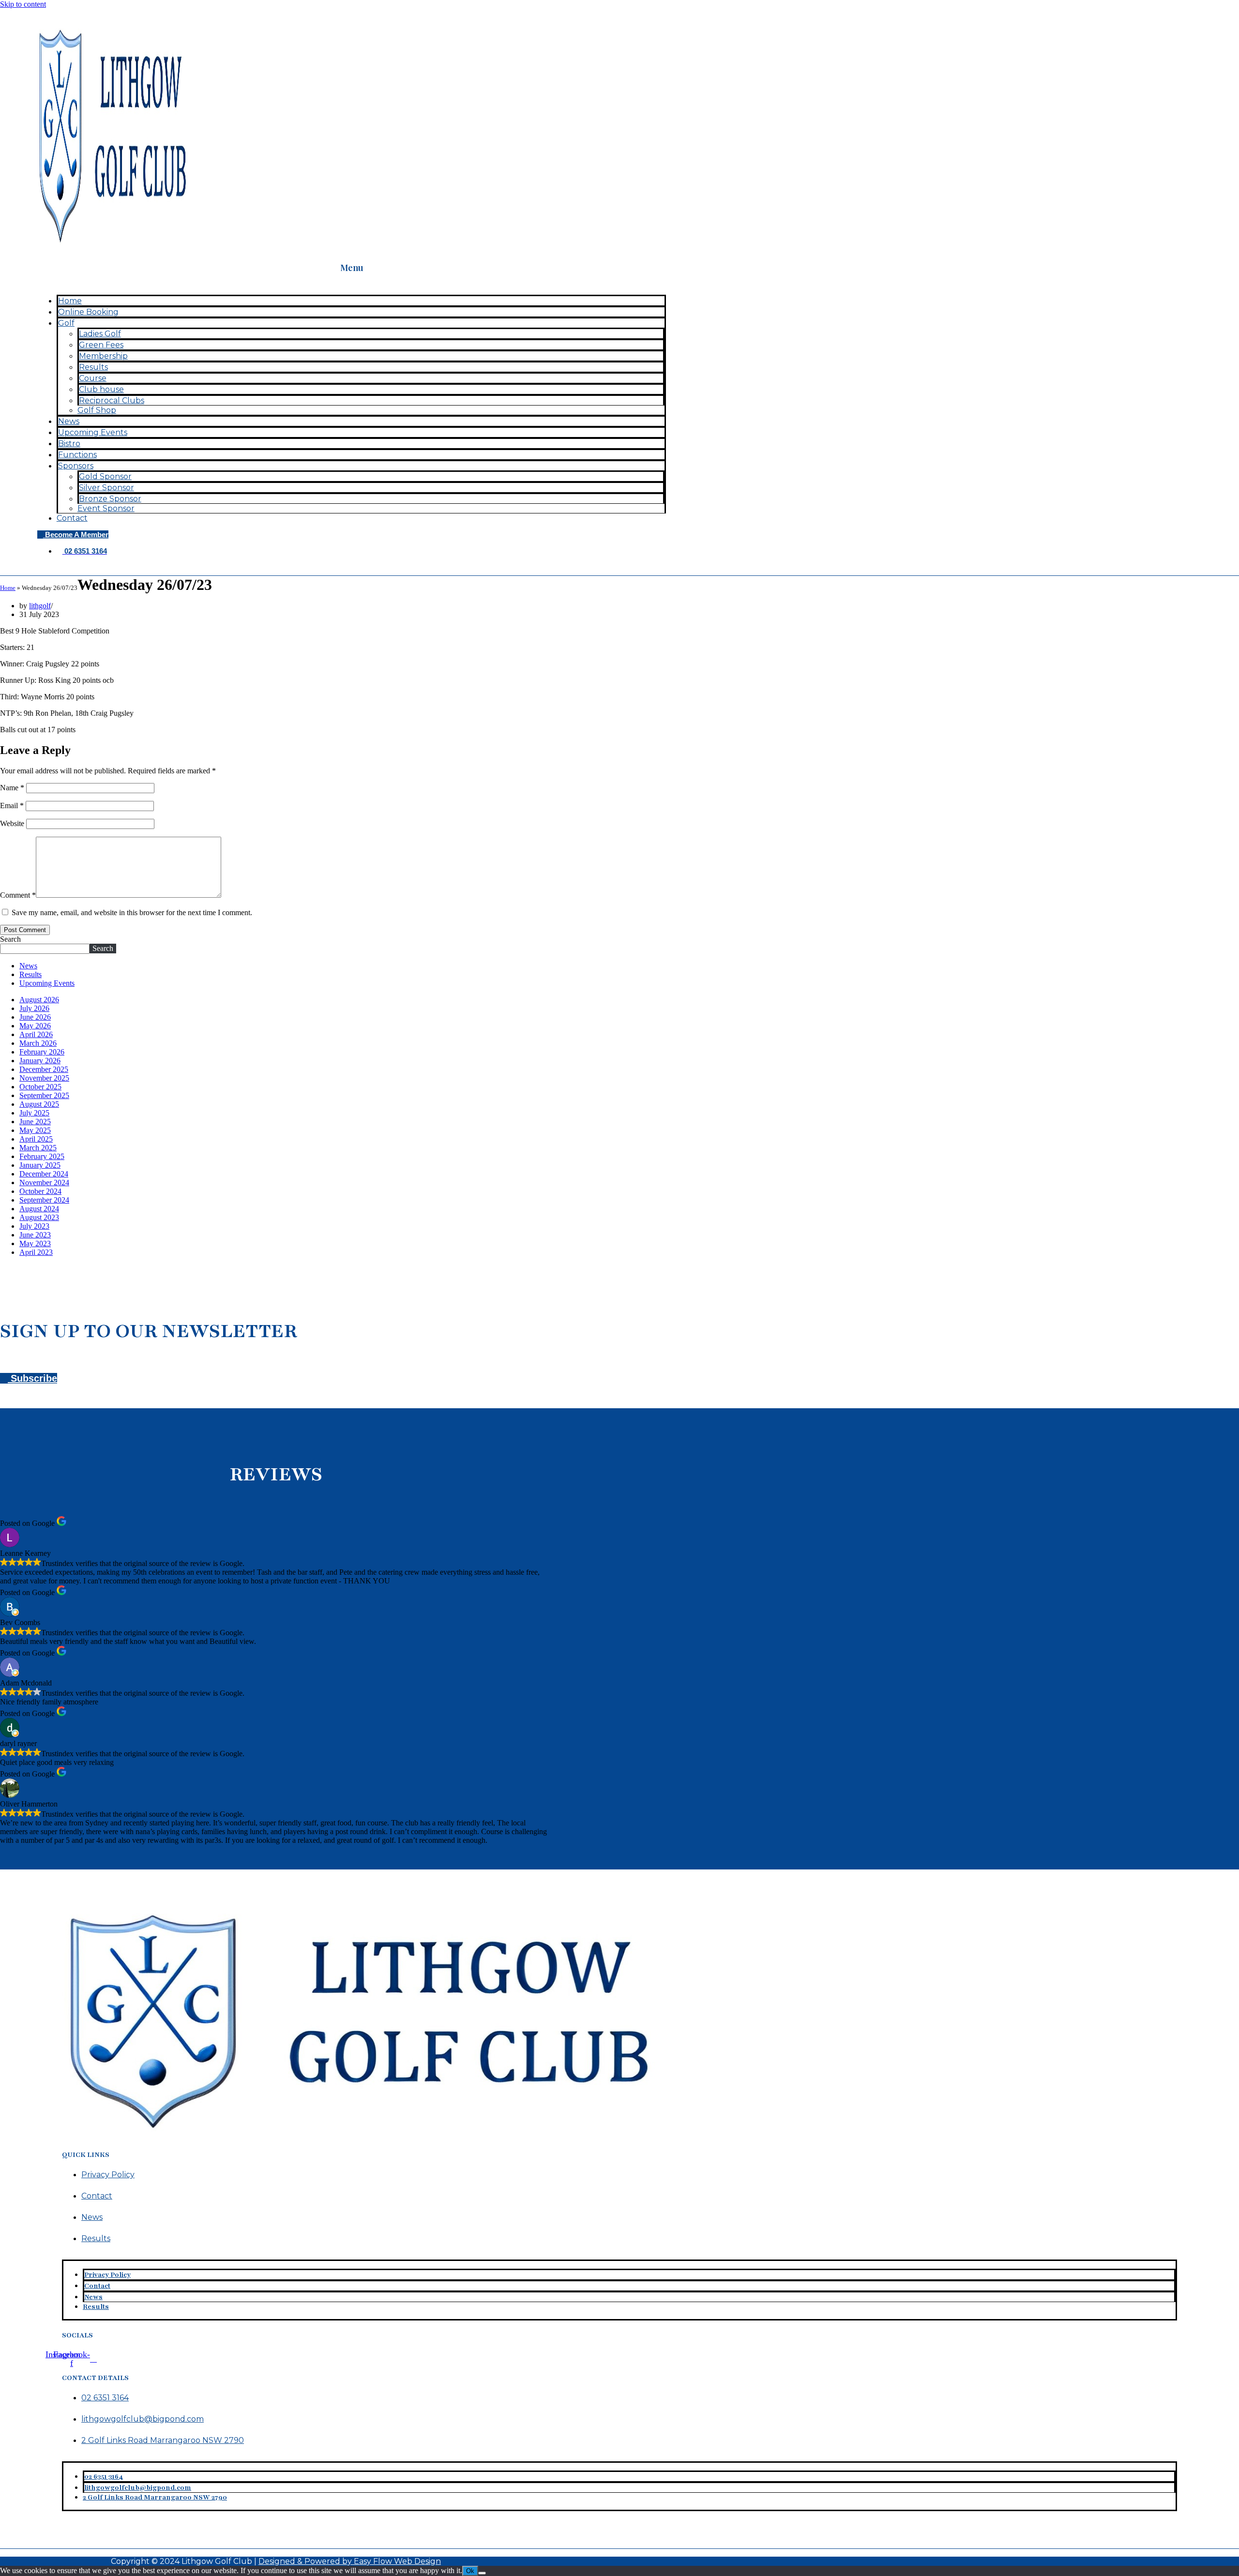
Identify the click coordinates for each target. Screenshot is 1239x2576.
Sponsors (76, 466)
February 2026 (42, 1052)
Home (70, 301)
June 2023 (35, 1235)
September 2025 (44, 1095)
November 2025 (44, 1078)
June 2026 (35, 1017)
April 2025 (36, 1139)
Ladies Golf (100, 334)
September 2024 (44, 1200)
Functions (77, 455)
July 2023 (34, 1226)
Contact (72, 518)
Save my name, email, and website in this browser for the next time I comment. (132, 912)
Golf (66, 323)
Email (12, 806)
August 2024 (39, 1209)
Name (12, 788)
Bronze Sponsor (110, 499)
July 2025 (34, 1113)
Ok (470, 2571)
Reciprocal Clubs (112, 400)
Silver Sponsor (106, 488)
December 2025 (44, 1069)
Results (93, 367)
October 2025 (40, 1087)
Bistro (69, 444)
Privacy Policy (108, 2175)
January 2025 (40, 1165)
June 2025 (35, 1122)
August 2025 (39, 1104)
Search (10, 939)
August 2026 (39, 1000)
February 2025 (42, 1156)
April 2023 (36, 1252)
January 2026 (40, 1061)
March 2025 (38, 1148)
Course (93, 378)
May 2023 (35, 1243)
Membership (103, 356)
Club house (101, 389)
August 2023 (39, 1217)
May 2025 (35, 1130)
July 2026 (34, 1008)
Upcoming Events (93, 432)
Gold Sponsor (105, 476)
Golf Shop (97, 410)
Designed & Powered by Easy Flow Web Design (350, 2561)
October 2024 (40, 1191)
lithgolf (40, 606)
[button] (352, 283)
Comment (18, 895)
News (69, 421)
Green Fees (101, 345)
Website (12, 823)
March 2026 (38, 1043)
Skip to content (23, 4)
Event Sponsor (106, 508)
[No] (482, 2573)
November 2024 (44, 1183)
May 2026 (35, 1026)
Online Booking (88, 312)
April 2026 (36, 1034)
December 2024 (44, 1174)
